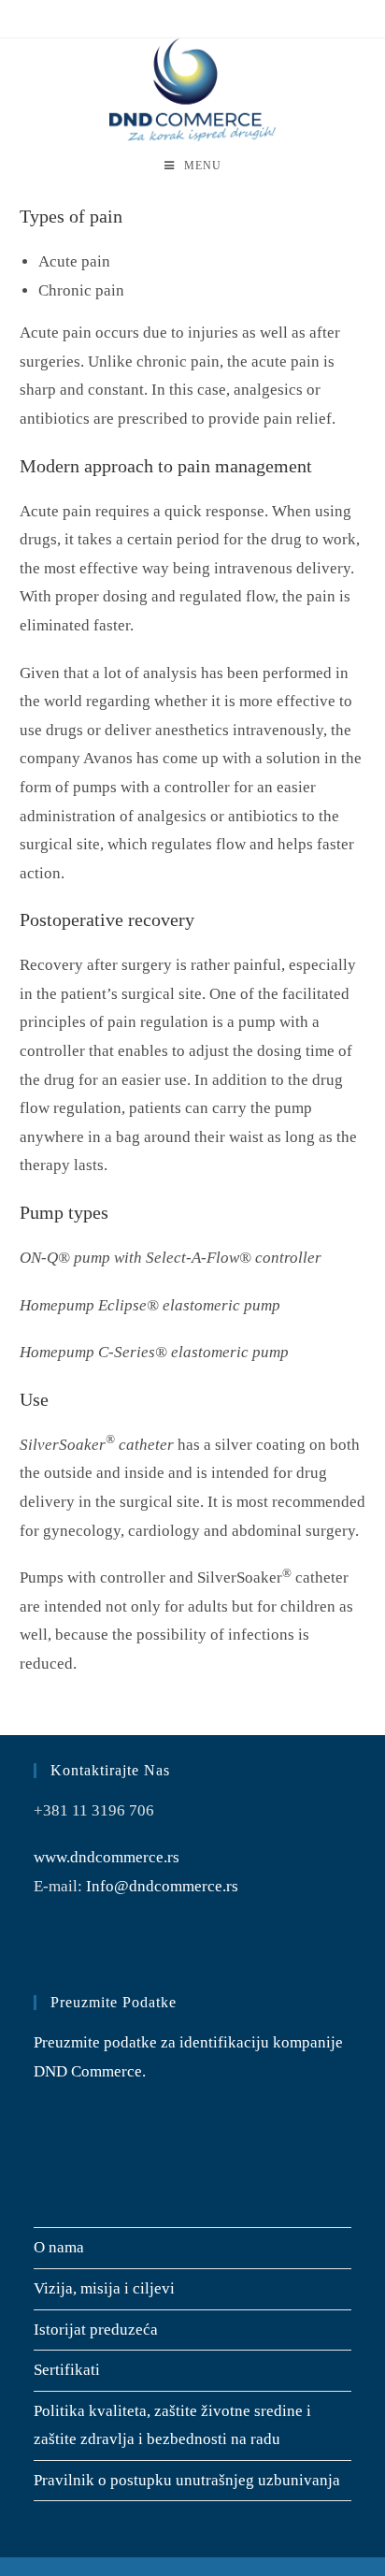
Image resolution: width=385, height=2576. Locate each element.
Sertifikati (67, 2370)
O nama (59, 2247)
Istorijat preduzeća (96, 2330)
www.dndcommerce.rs (107, 1857)
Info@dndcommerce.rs (162, 1886)
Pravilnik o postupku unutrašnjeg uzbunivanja (187, 2480)
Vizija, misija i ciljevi (104, 2288)
